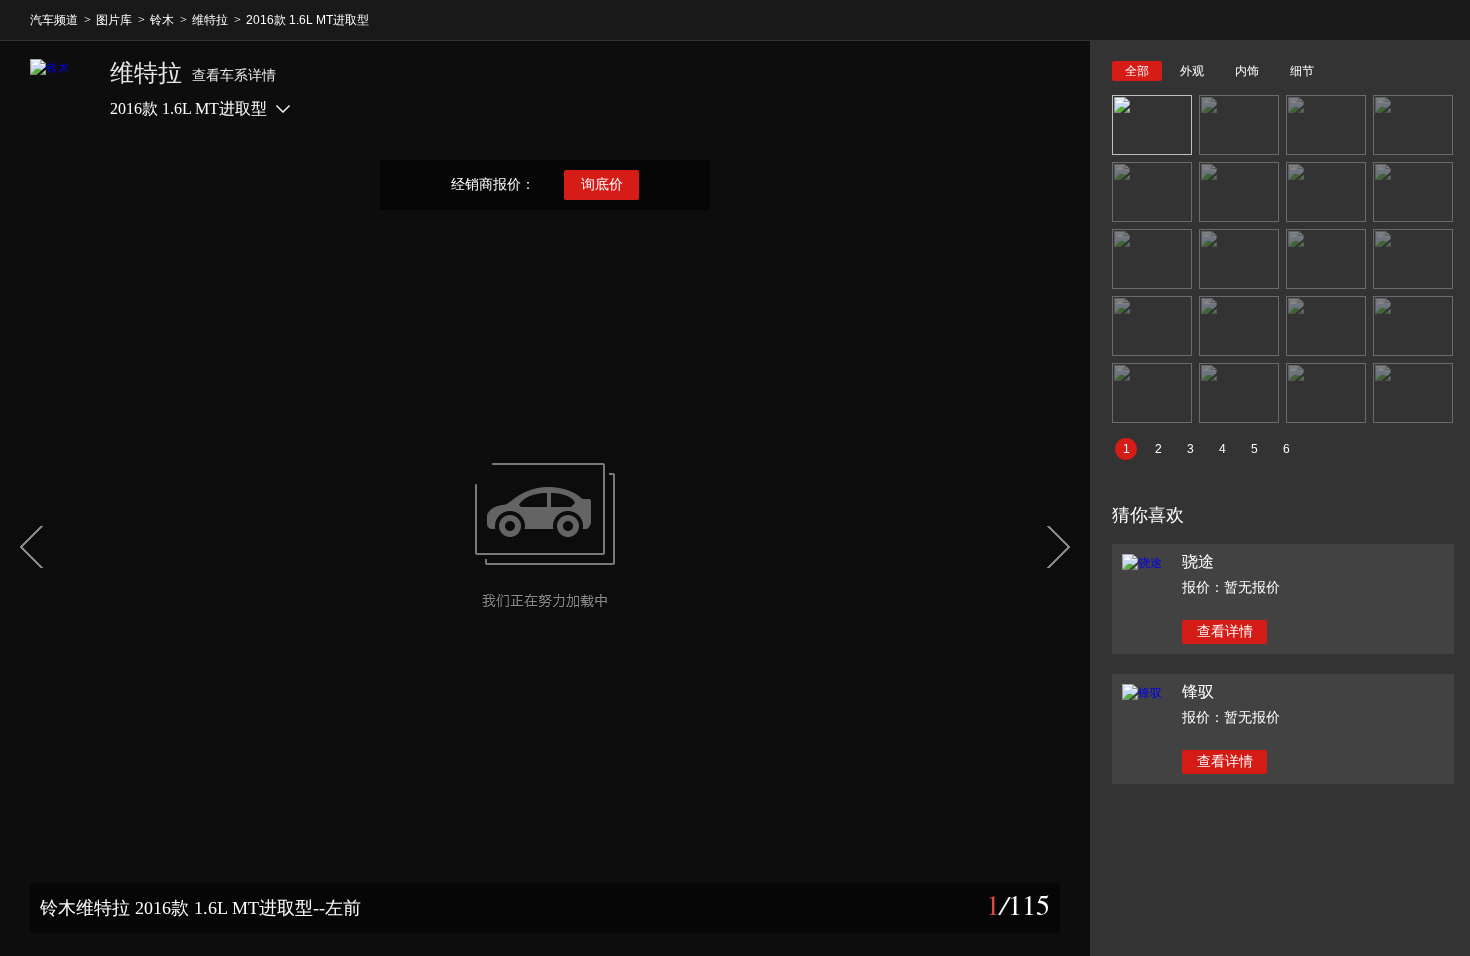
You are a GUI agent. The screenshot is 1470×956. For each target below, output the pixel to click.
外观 (1192, 71)
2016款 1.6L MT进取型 (307, 20)
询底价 (602, 184)
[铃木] (60, 89)
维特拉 (210, 20)
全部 (1137, 71)
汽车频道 (54, 20)
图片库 (114, 20)
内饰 (1247, 71)
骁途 (1198, 561)
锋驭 (1198, 691)
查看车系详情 (234, 75)
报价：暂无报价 (1231, 587)
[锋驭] (1142, 693)
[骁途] (1142, 563)
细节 (1302, 71)
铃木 (162, 20)
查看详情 (1225, 631)
